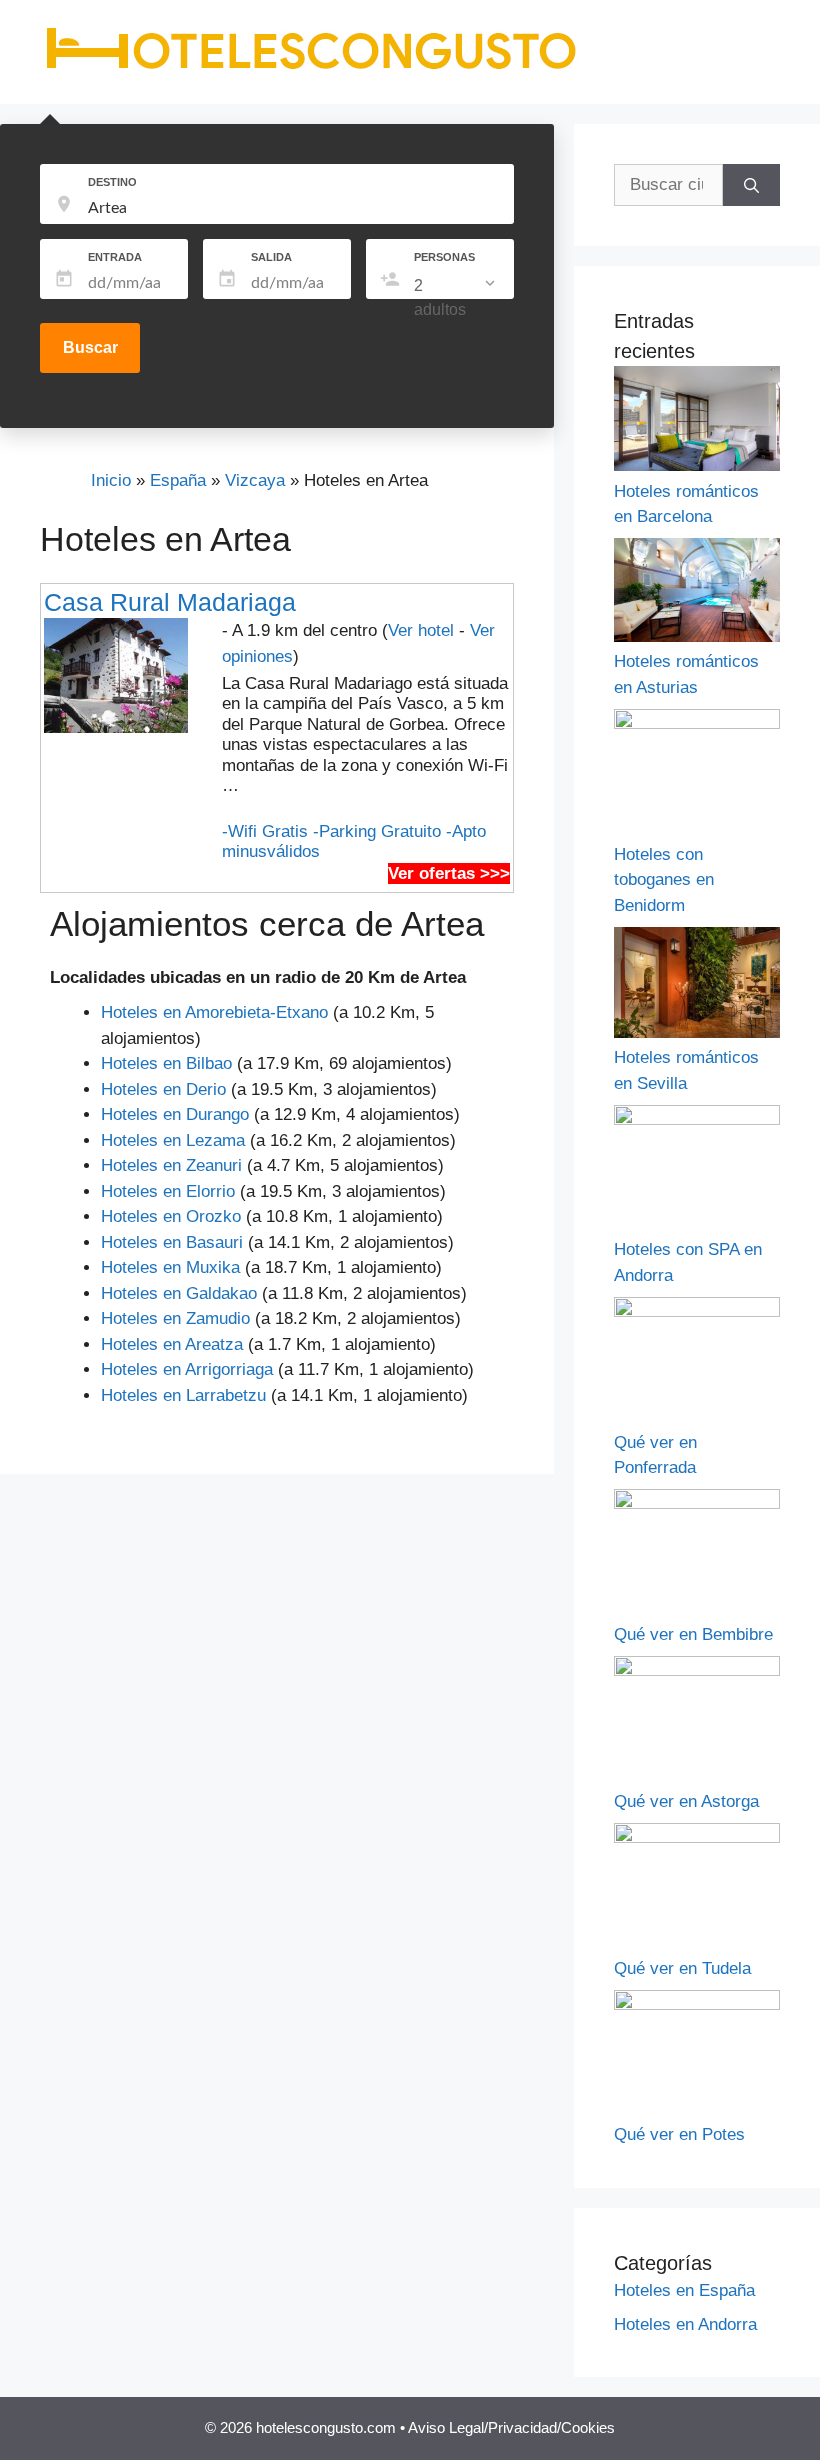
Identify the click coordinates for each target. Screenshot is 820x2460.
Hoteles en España (684, 2290)
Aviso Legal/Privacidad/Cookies (511, 2427)
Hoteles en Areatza (172, 1344)
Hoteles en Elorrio (168, 1191)
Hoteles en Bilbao (166, 1063)
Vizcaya (255, 480)
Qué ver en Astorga (686, 1801)
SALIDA (271, 257)
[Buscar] (751, 185)
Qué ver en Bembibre (693, 1634)
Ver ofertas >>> (449, 873)
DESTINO (112, 182)
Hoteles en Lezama (173, 1140)
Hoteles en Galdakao (179, 1293)
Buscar (90, 347)
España (178, 480)
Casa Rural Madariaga (170, 602)
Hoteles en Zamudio (175, 1318)
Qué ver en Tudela (682, 1968)
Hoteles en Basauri (172, 1242)
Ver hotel (421, 630)
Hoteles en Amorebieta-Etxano (214, 1012)
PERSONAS (444, 257)
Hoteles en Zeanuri (171, 1165)
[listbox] (456, 298)
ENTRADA (115, 257)
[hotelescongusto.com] (310, 69)
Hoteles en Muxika (170, 1267)
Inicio (111, 480)
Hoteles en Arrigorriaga (187, 1369)
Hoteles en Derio (163, 1089)
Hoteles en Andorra (685, 2324)
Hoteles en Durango (175, 1114)
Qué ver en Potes (679, 2134)
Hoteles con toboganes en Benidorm (664, 880)
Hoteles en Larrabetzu (183, 1395)
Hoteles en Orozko (171, 1216)
